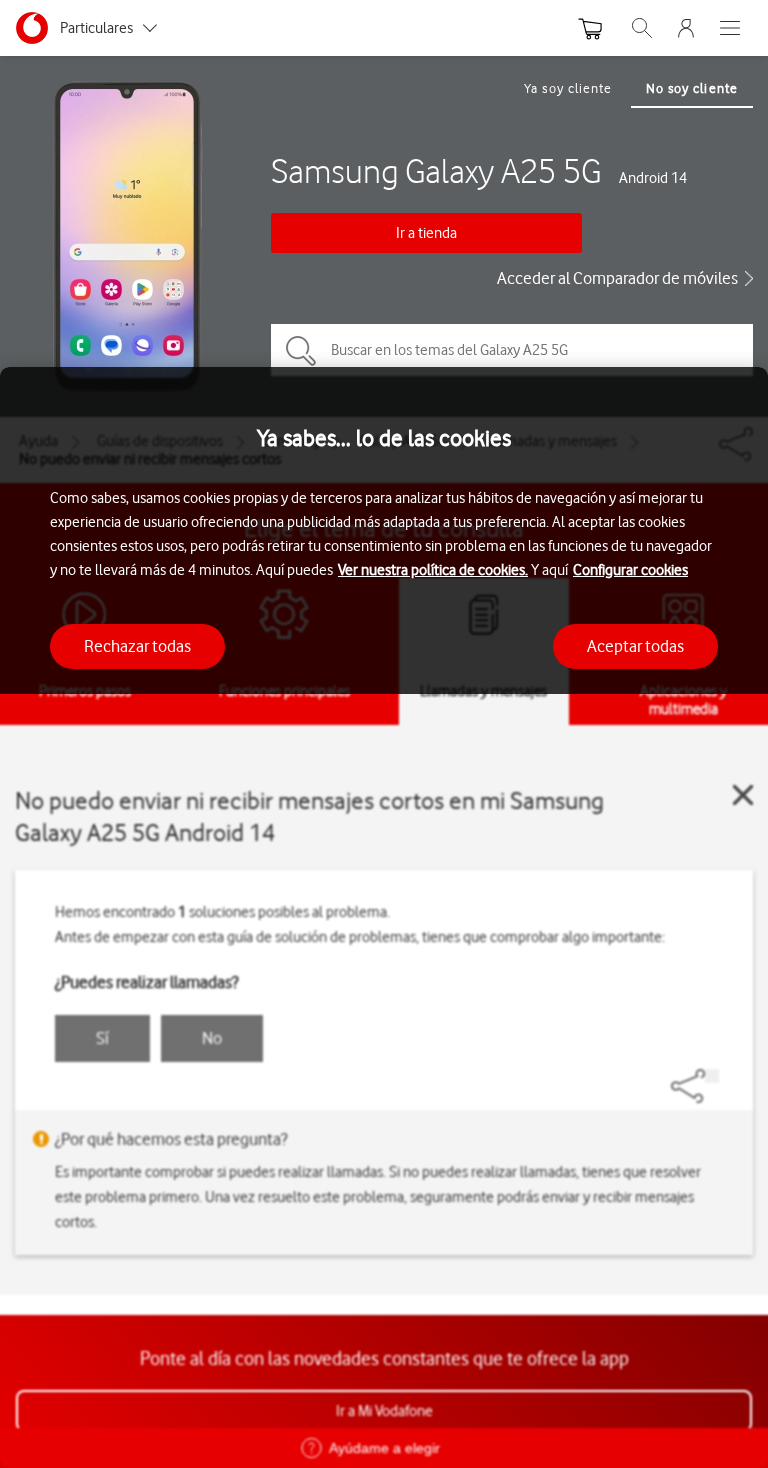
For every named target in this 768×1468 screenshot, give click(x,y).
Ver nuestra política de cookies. (433, 570)
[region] (384, 917)
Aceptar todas (635, 646)
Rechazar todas (137, 646)
